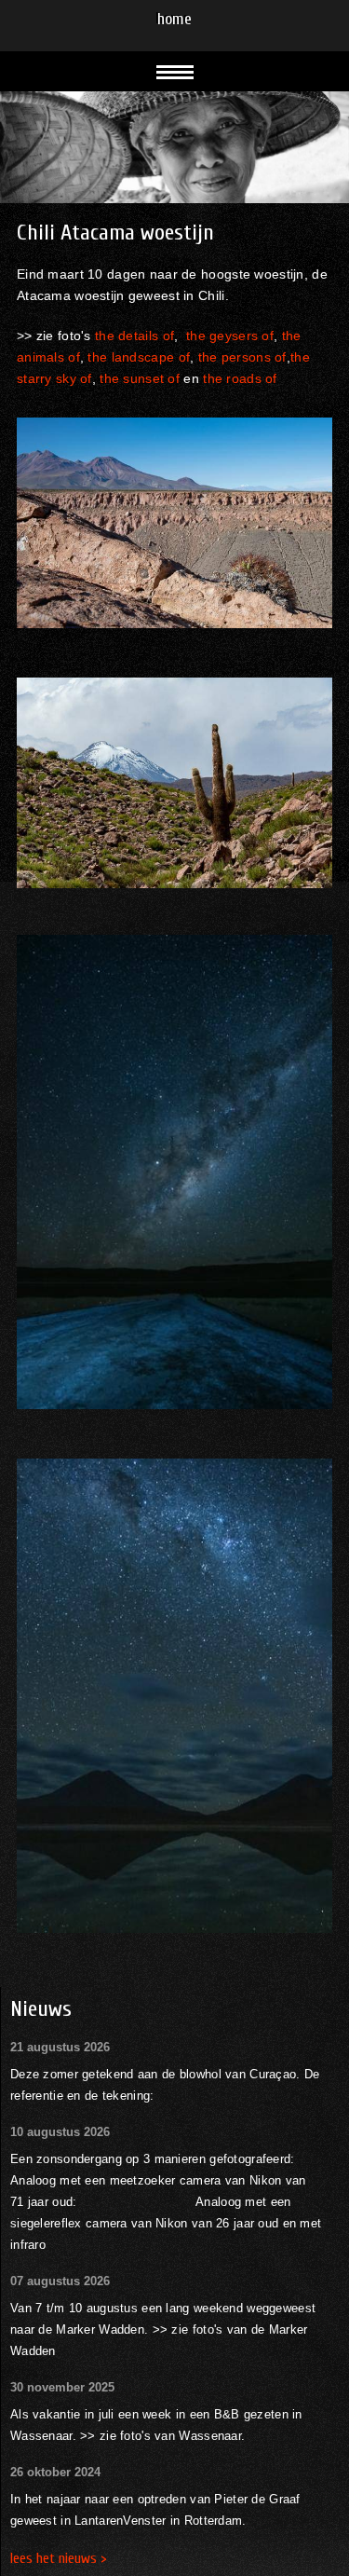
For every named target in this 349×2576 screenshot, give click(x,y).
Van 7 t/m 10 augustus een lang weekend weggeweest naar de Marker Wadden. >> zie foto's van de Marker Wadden (163, 2329)
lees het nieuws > (59, 2558)
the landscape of (139, 357)
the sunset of (140, 378)
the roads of (240, 378)
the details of (134, 336)
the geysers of (230, 336)
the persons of (242, 357)
